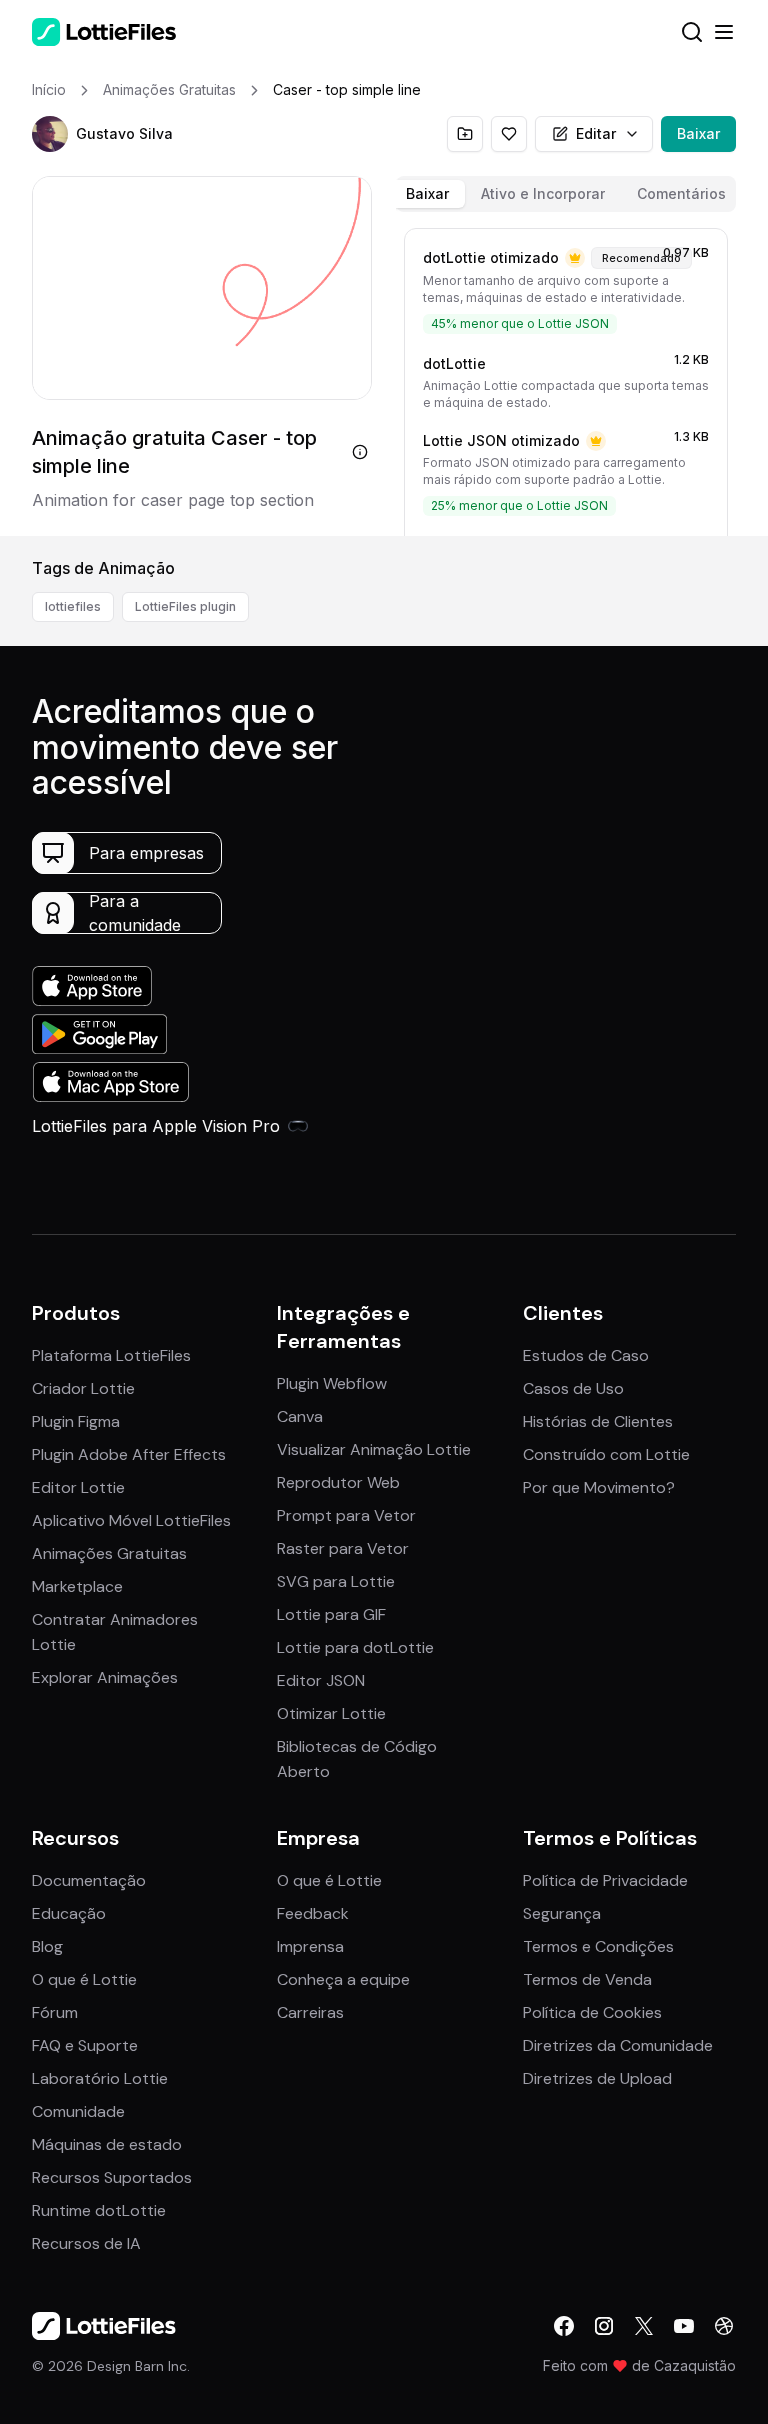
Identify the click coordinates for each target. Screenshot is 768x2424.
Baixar (698, 133)
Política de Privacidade (605, 1880)
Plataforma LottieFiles (111, 1355)
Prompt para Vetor (346, 1515)
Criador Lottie (83, 1388)
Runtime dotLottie (99, 2210)
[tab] (427, 194)
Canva (300, 1416)
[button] (50, 134)
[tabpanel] (566, 378)
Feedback (313, 1913)
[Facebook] (564, 2326)
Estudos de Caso (586, 1355)
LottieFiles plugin (185, 606)
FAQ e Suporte (85, 2045)
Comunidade (78, 2111)
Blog (47, 1946)
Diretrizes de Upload (597, 2078)
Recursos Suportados (112, 2177)
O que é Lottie (84, 1979)
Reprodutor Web (338, 1482)
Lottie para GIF (331, 1614)
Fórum (55, 2012)
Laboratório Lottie (100, 2078)
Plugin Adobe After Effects (129, 1454)
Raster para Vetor (343, 1548)
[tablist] (566, 194)
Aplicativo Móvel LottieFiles (131, 1520)
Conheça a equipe (343, 1979)
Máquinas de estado (107, 2144)
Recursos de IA (86, 2243)
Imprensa (310, 1946)
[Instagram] (604, 2326)
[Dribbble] (724, 2326)
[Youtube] (684, 2326)
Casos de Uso (573, 1388)
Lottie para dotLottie (355, 1647)
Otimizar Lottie (331, 1713)
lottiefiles (73, 606)
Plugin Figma (76, 1421)
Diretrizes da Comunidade (618, 2045)
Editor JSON (321, 1680)
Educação (69, 1913)
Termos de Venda (587, 1979)
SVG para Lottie (336, 1581)
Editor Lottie (78, 1487)
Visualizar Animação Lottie (374, 1449)
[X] (644, 2326)
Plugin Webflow (332, 1383)
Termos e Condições (598, 1946)
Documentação (89, 1880)
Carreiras (310, 2012)
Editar (596, 133)
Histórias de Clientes (598, 1421)
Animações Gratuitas (109, 1553)
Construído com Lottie (606, 1454)
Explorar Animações (105, 1677)
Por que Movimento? (599, 1487)
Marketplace (77, 1586)
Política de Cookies (592, 2012)
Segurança (562, 1913)
